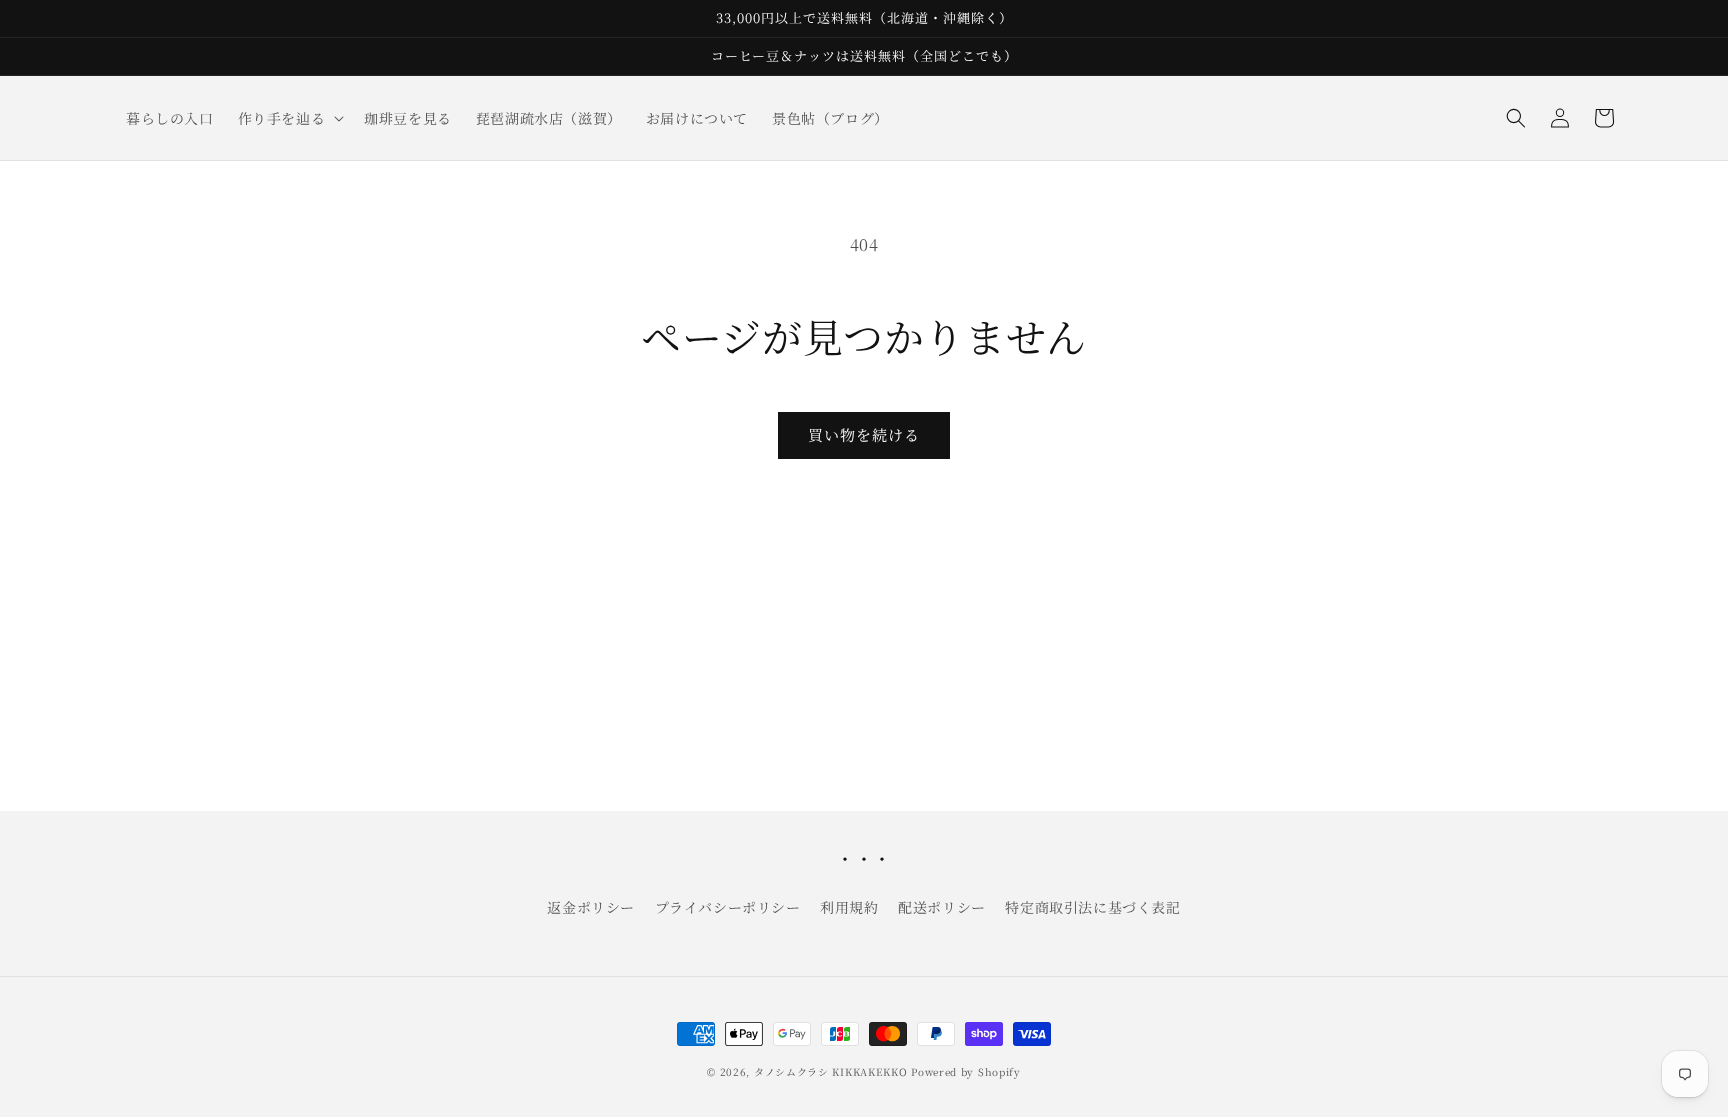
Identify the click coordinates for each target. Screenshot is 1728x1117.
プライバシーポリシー (728, 907)
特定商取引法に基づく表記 (1092, 907)
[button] (289, 118)
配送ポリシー (942, 907)
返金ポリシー (591, 907)
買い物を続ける (864, 434)
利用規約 (849, 907)
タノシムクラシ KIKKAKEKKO (831, 1071)
